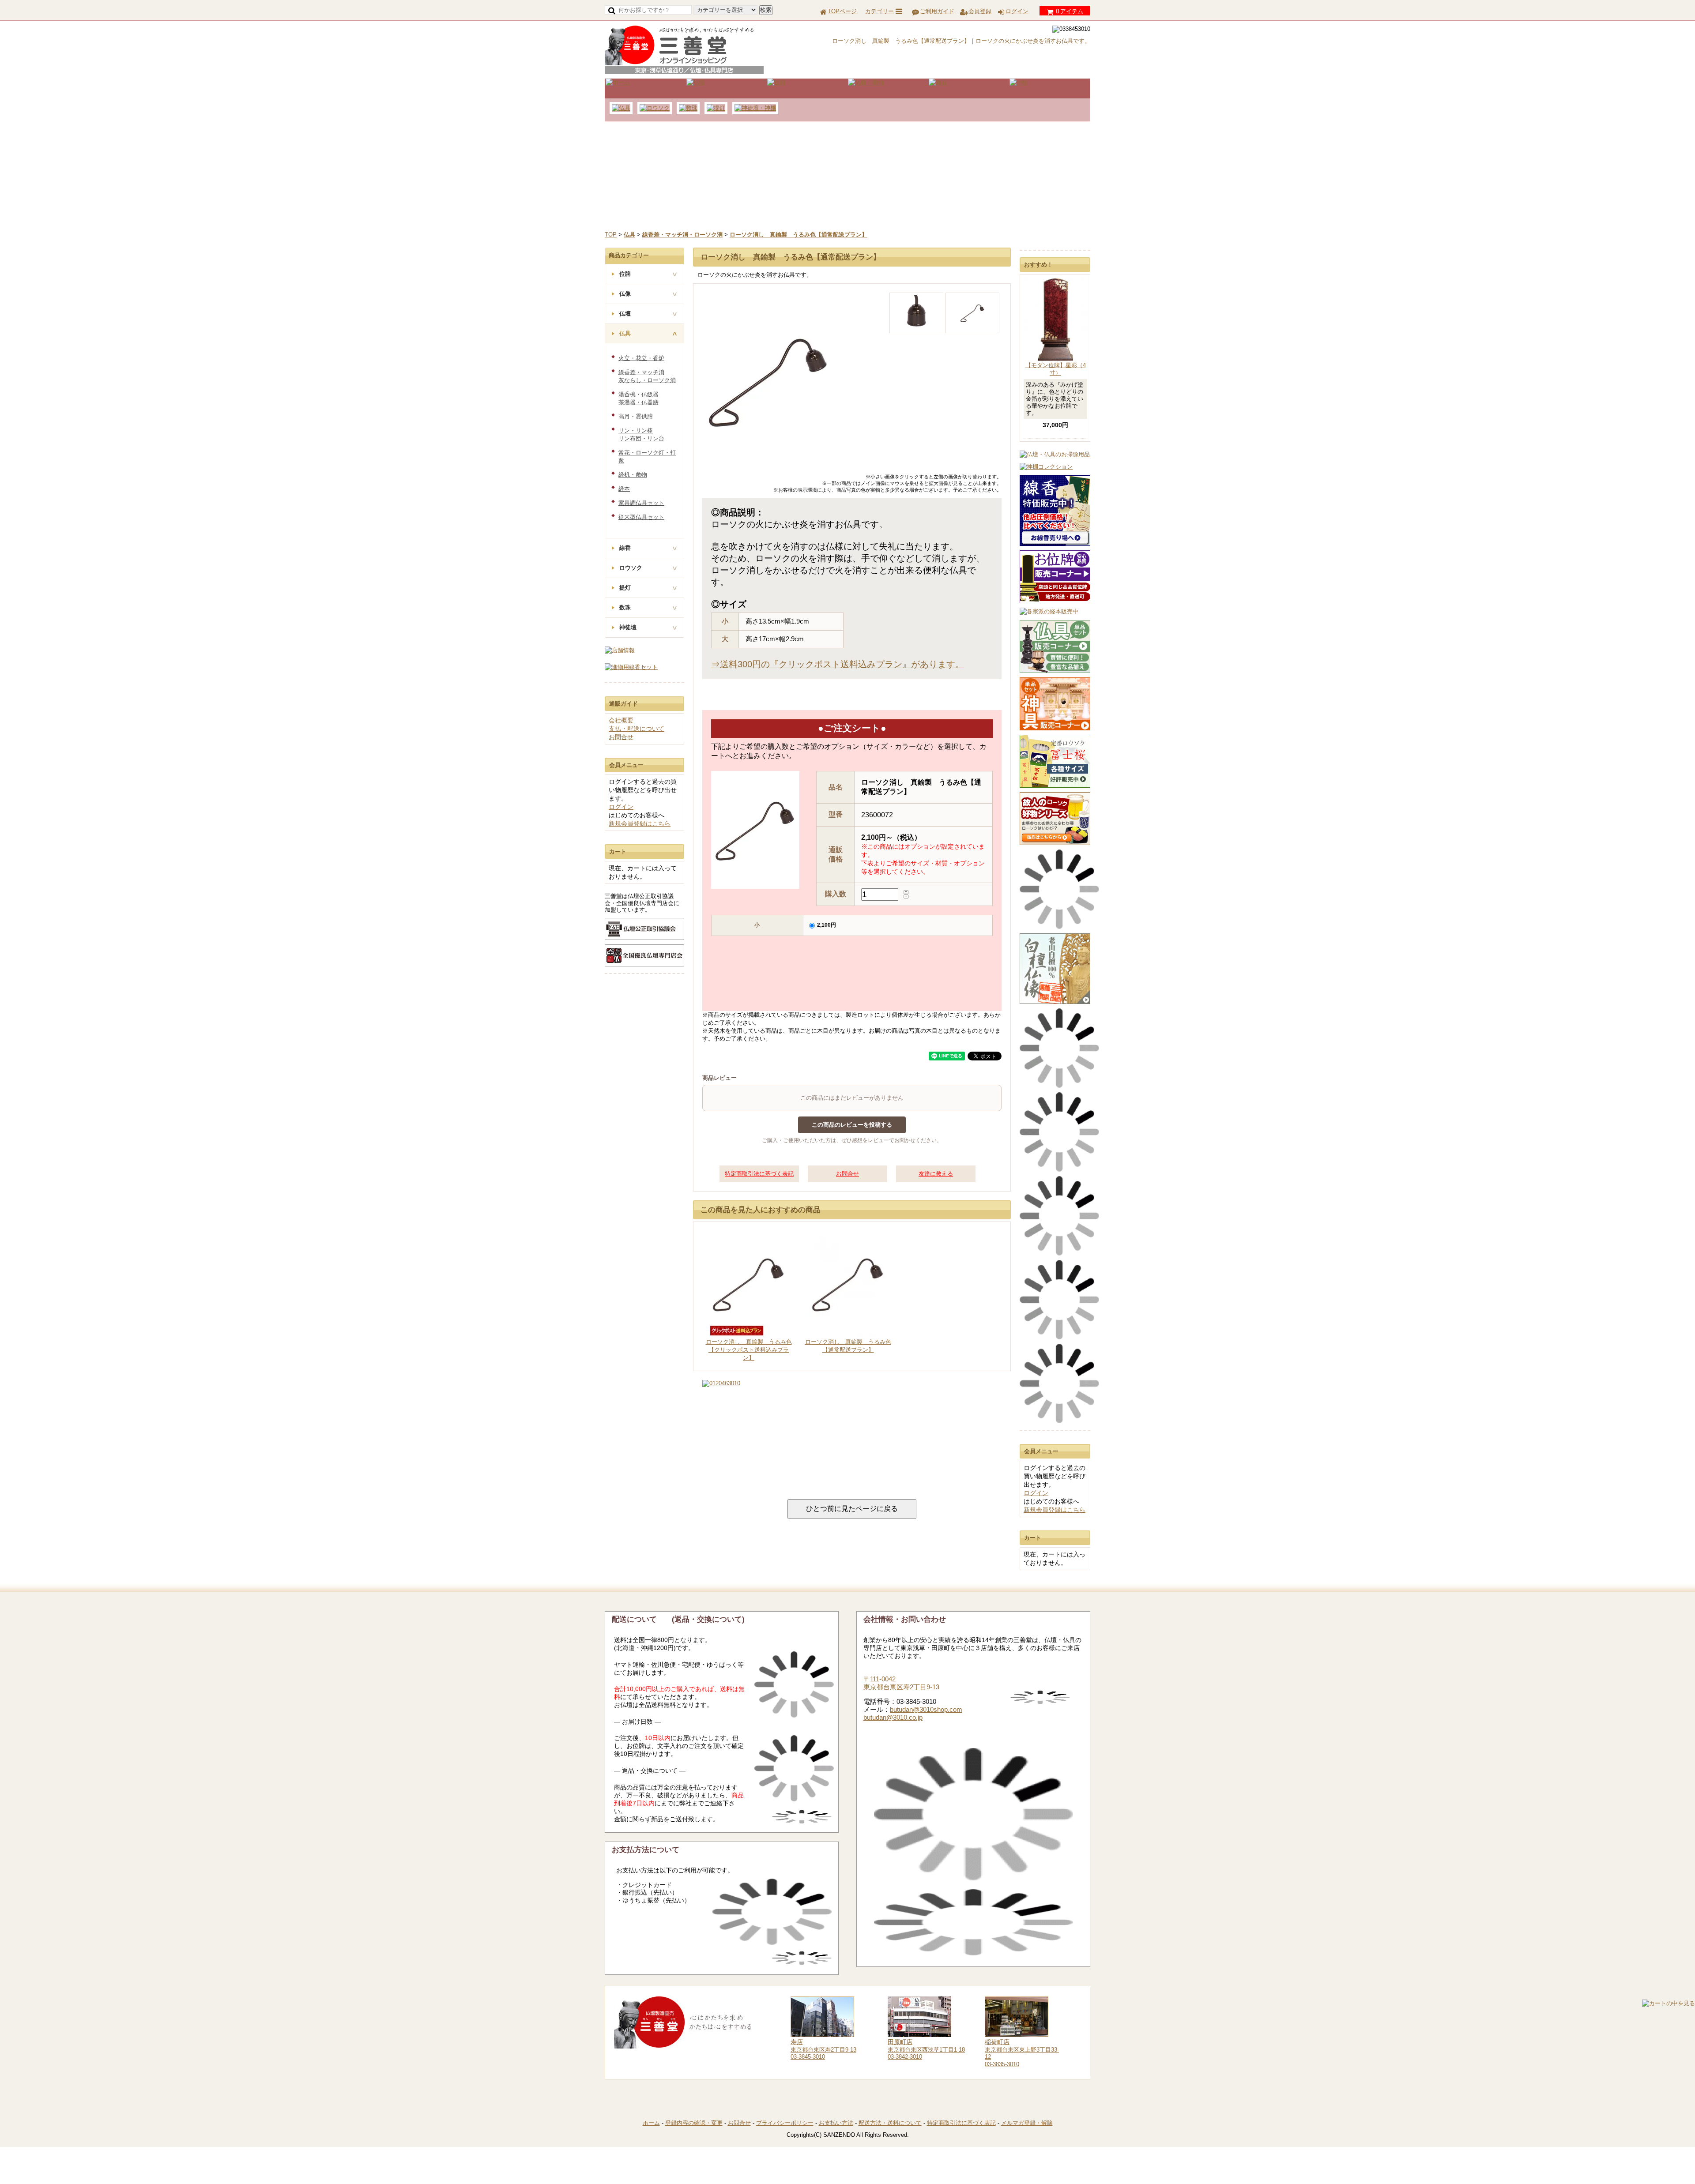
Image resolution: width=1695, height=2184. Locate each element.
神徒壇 (628, 627)
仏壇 (625, 314)
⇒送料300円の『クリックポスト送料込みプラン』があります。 (838, 664)
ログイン (1017, 11)
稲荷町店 (997, 2042)
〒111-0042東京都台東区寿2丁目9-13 (901, 1683)
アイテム (1070, 11)
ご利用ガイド (937, 11)
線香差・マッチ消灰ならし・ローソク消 (647, 376)
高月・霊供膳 (636, 416)
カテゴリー (880, 11)
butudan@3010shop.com (926, 1709)
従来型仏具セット (641, 517)
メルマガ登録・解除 (1027, 2123)
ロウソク (631, 568)
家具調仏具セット (641, 503)
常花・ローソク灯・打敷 (647, 457)
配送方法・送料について (890, 2123)
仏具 (625, 333)
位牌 (625, 274)
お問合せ (847, 1174)
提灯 (625, 588)
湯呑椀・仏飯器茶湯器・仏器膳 (638, 398)
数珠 (625, 607)
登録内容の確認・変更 (694, 2123)
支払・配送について (637, 729)
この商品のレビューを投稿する (852, 1125)
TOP (611, 235)
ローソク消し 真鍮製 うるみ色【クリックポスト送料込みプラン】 (749, 1350)
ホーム (651, 2123)
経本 (624, 489)
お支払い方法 (836, 2123)
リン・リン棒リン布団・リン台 (641, 434)
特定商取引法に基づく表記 (759, 1174)
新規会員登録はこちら (1055, 1510)
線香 (625, 548)
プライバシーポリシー (785, 2123)
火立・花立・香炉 (641, 358)
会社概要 (621, 720)
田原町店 (900, 2042)
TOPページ (842, 11)
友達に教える (936, 1174)
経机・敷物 (633, 475)
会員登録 (980, 11)
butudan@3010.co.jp (893, 1717)
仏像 (625, 294)
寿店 (797, 2042)
